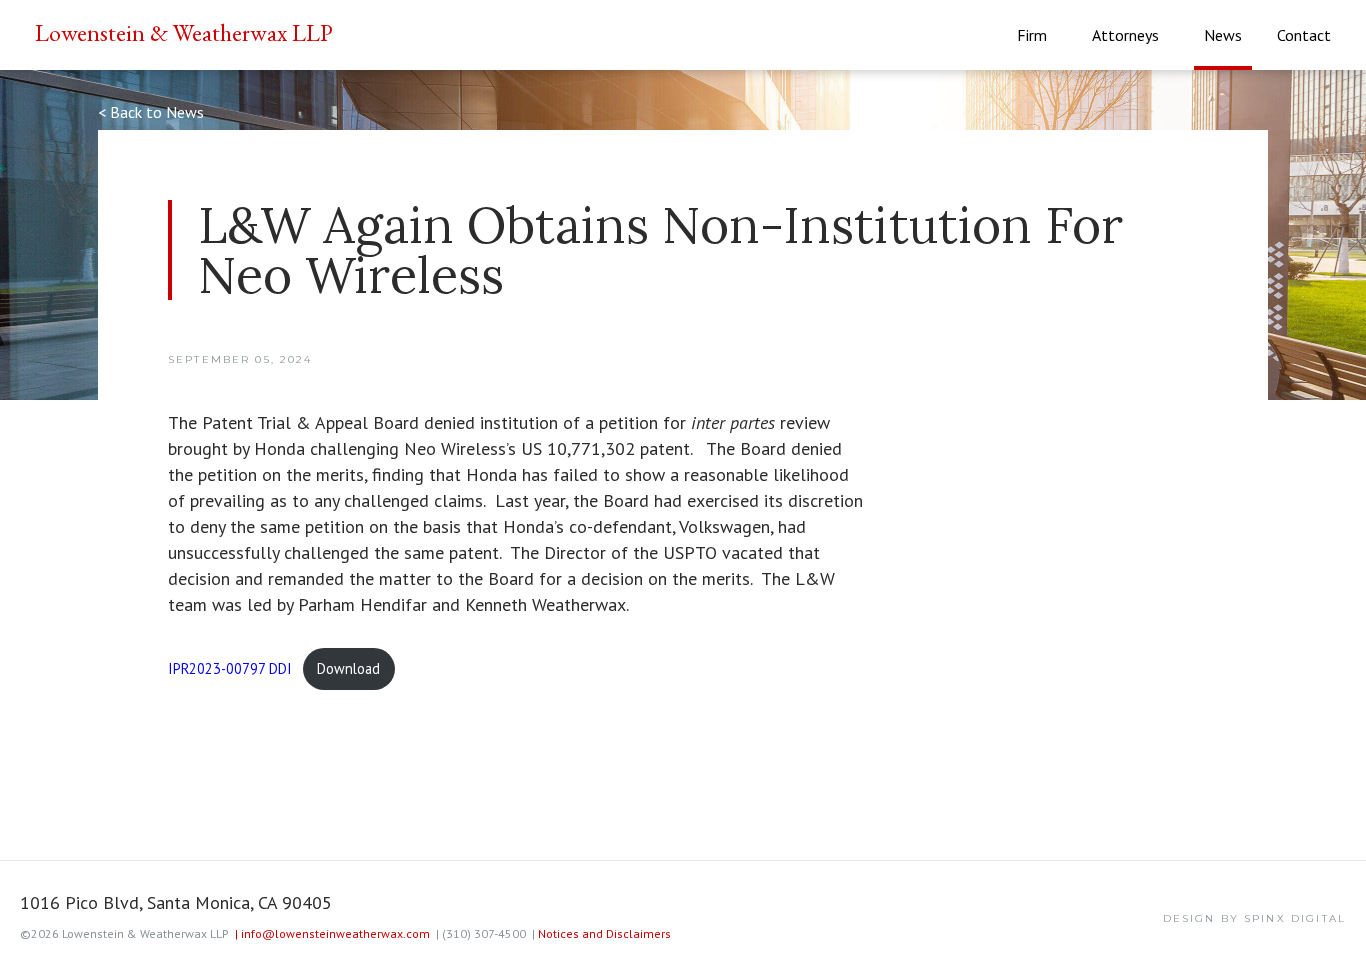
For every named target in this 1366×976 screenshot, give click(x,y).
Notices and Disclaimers (604, 933)
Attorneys (1125, 35)
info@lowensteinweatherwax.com (332, 933)
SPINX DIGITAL (1295, 918)
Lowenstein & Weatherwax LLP (184, 32)
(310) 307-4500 (481, 933)
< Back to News (151, 112)
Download (348, 668)
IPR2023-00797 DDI (230, 668)
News (1223, 35)
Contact (1304, 35)
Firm (1032, 35)
